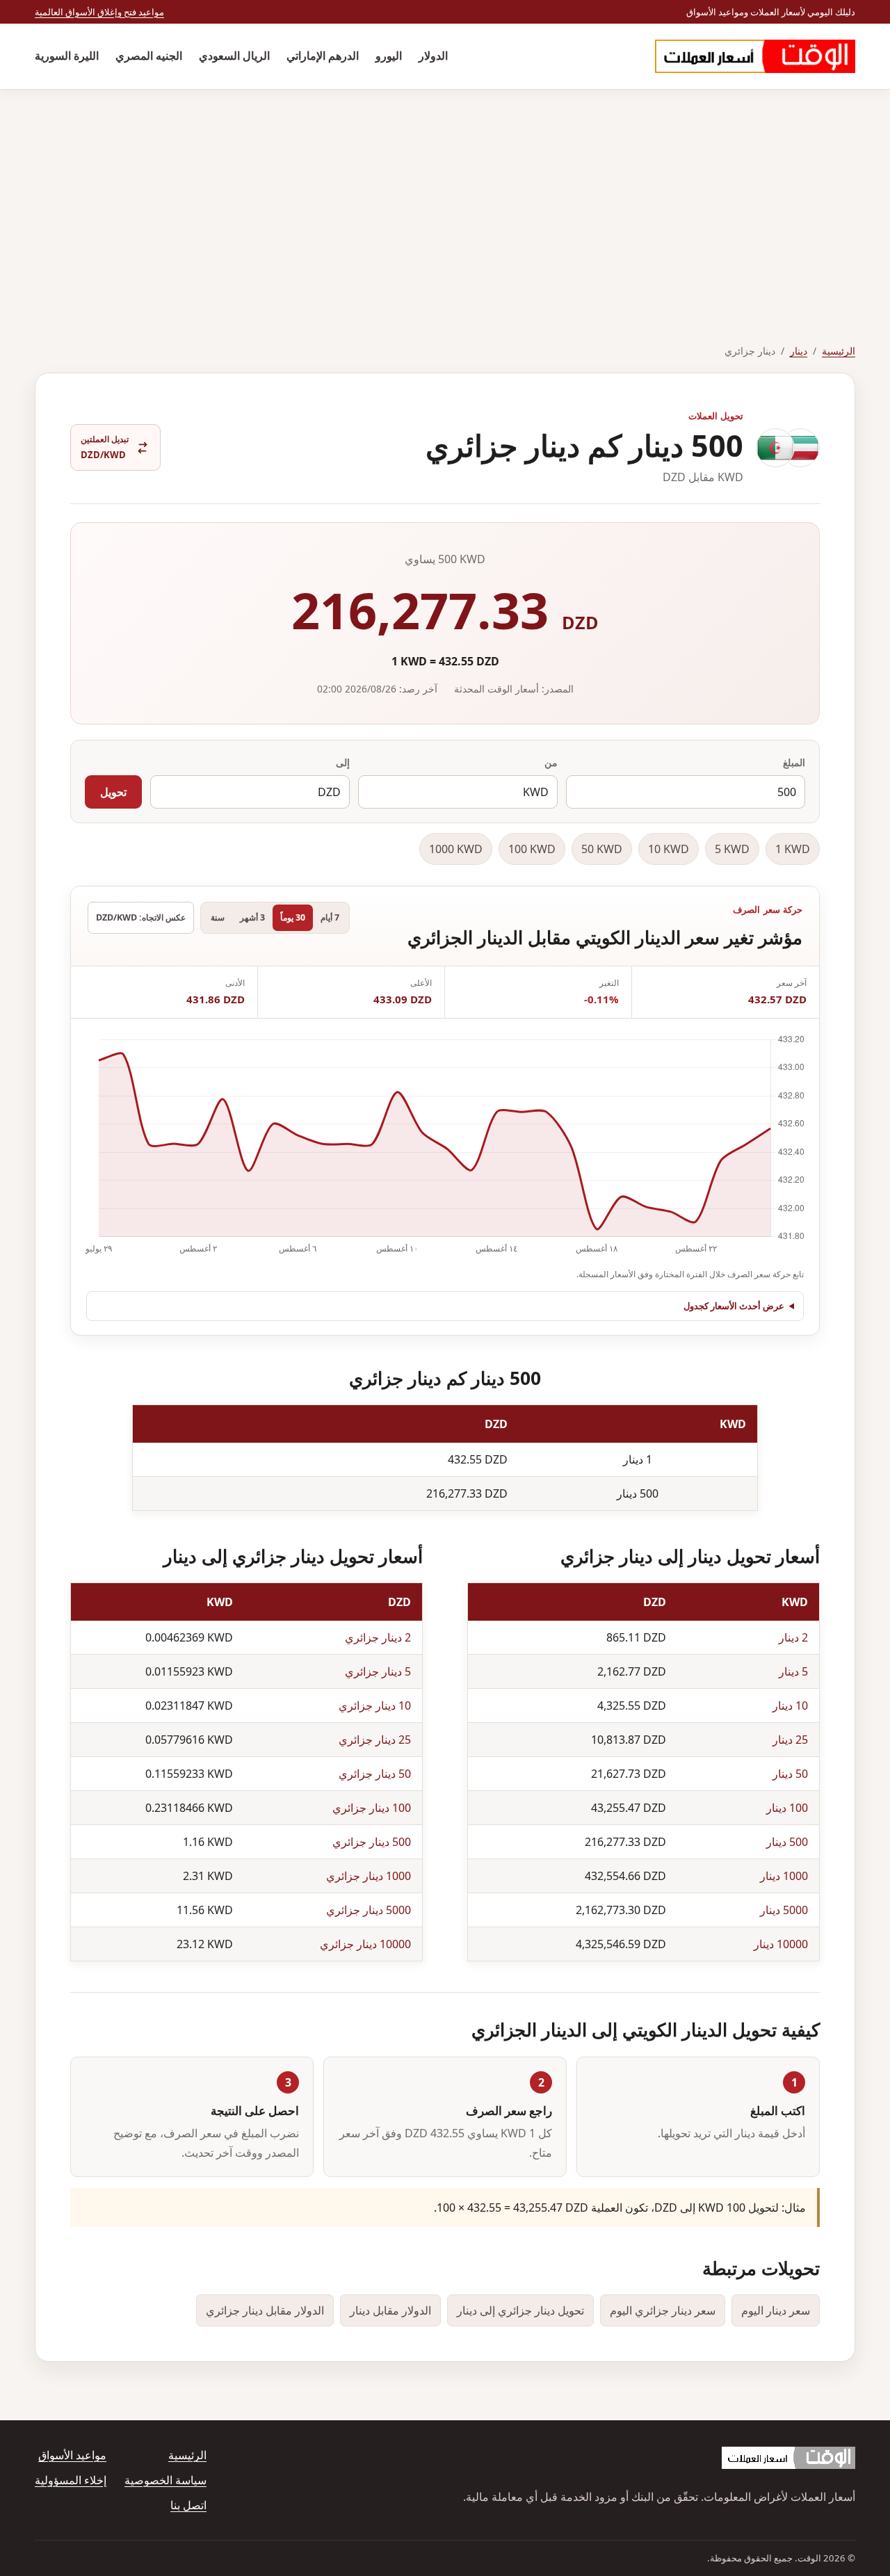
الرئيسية (839, 351)
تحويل (113, 792)
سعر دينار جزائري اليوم (663, 2310)
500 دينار (787, 1842)
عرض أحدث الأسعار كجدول (734, 1306)
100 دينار (787, 1808)
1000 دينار (784, 1876)
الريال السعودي (234, 56)
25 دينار (790, 1740)
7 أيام (330, 917)
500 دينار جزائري (372, 1842)
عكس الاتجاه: (141, 917)
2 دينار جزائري (378, 1637)
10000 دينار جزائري (365, 1944)
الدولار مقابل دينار (390, 2310)
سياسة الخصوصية (165, 2480)
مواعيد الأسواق (72, 2455)
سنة (218, 917)
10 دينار (790, 1706)
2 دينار (793, 1637)
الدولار (433, 56)
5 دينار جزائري (378, 1671)
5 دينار (793, 1671)
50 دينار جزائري (375, 1774)
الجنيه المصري (149, 56)
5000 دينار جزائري (369, 1910)
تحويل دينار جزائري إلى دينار (520, 2310)
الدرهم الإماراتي (323, 56)
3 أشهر (252, 917)
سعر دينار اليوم (776, 2310)
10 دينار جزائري (375, 1706)
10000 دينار (781, 1944)
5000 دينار (784, 1910)
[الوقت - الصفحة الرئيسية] (755, 56)
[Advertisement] (445, 194)
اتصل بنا (188, 2505)
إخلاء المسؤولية (71, 2480)
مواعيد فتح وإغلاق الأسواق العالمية (99, 12)
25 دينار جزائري (375, 1740)
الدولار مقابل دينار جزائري (265, 2310)
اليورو (389, 56)
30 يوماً (293, 917)
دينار (799, 351)
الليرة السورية (67, 56)
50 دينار (790, 1774)
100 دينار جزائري (372, 1808)
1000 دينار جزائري (369, 1876)
